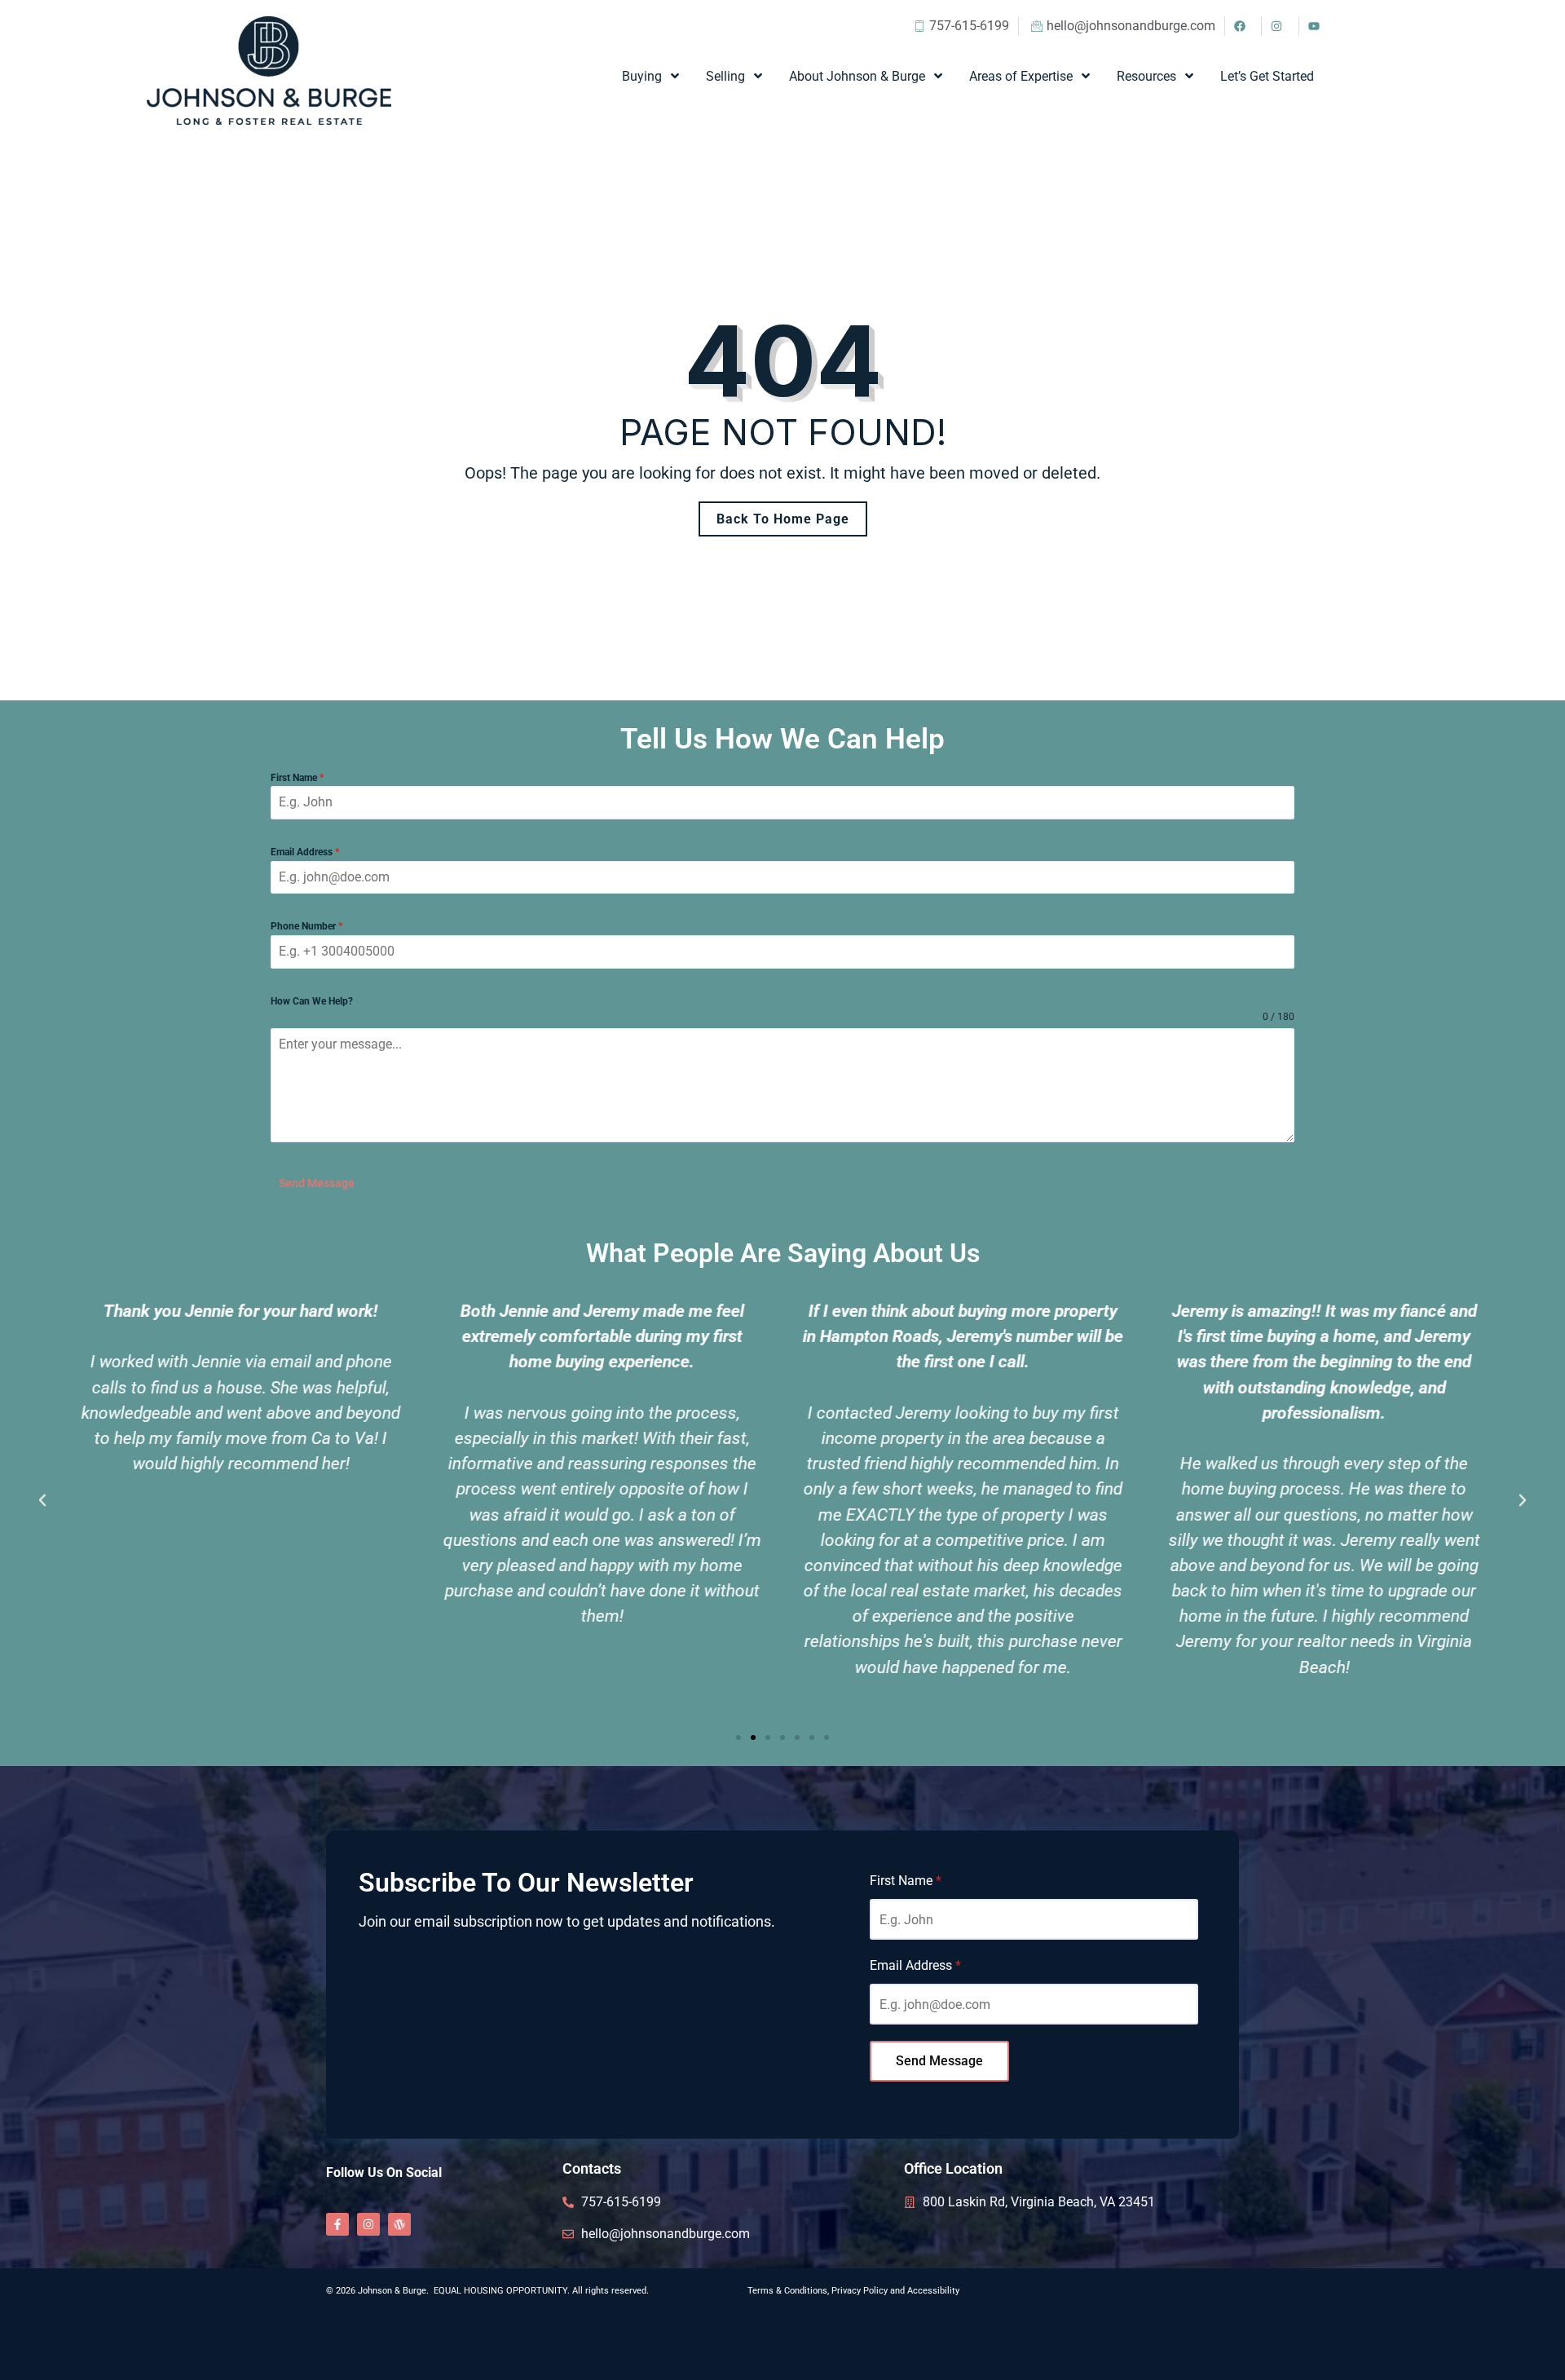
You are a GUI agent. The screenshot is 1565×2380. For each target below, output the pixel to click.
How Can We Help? (312, 1001)
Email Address (305, 852)
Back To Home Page (783, 519)
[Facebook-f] (337, 2224)
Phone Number (306, 926)
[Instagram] (368, 2224)
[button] (42, 1500)
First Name (297, 778)
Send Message (317, 1183)
